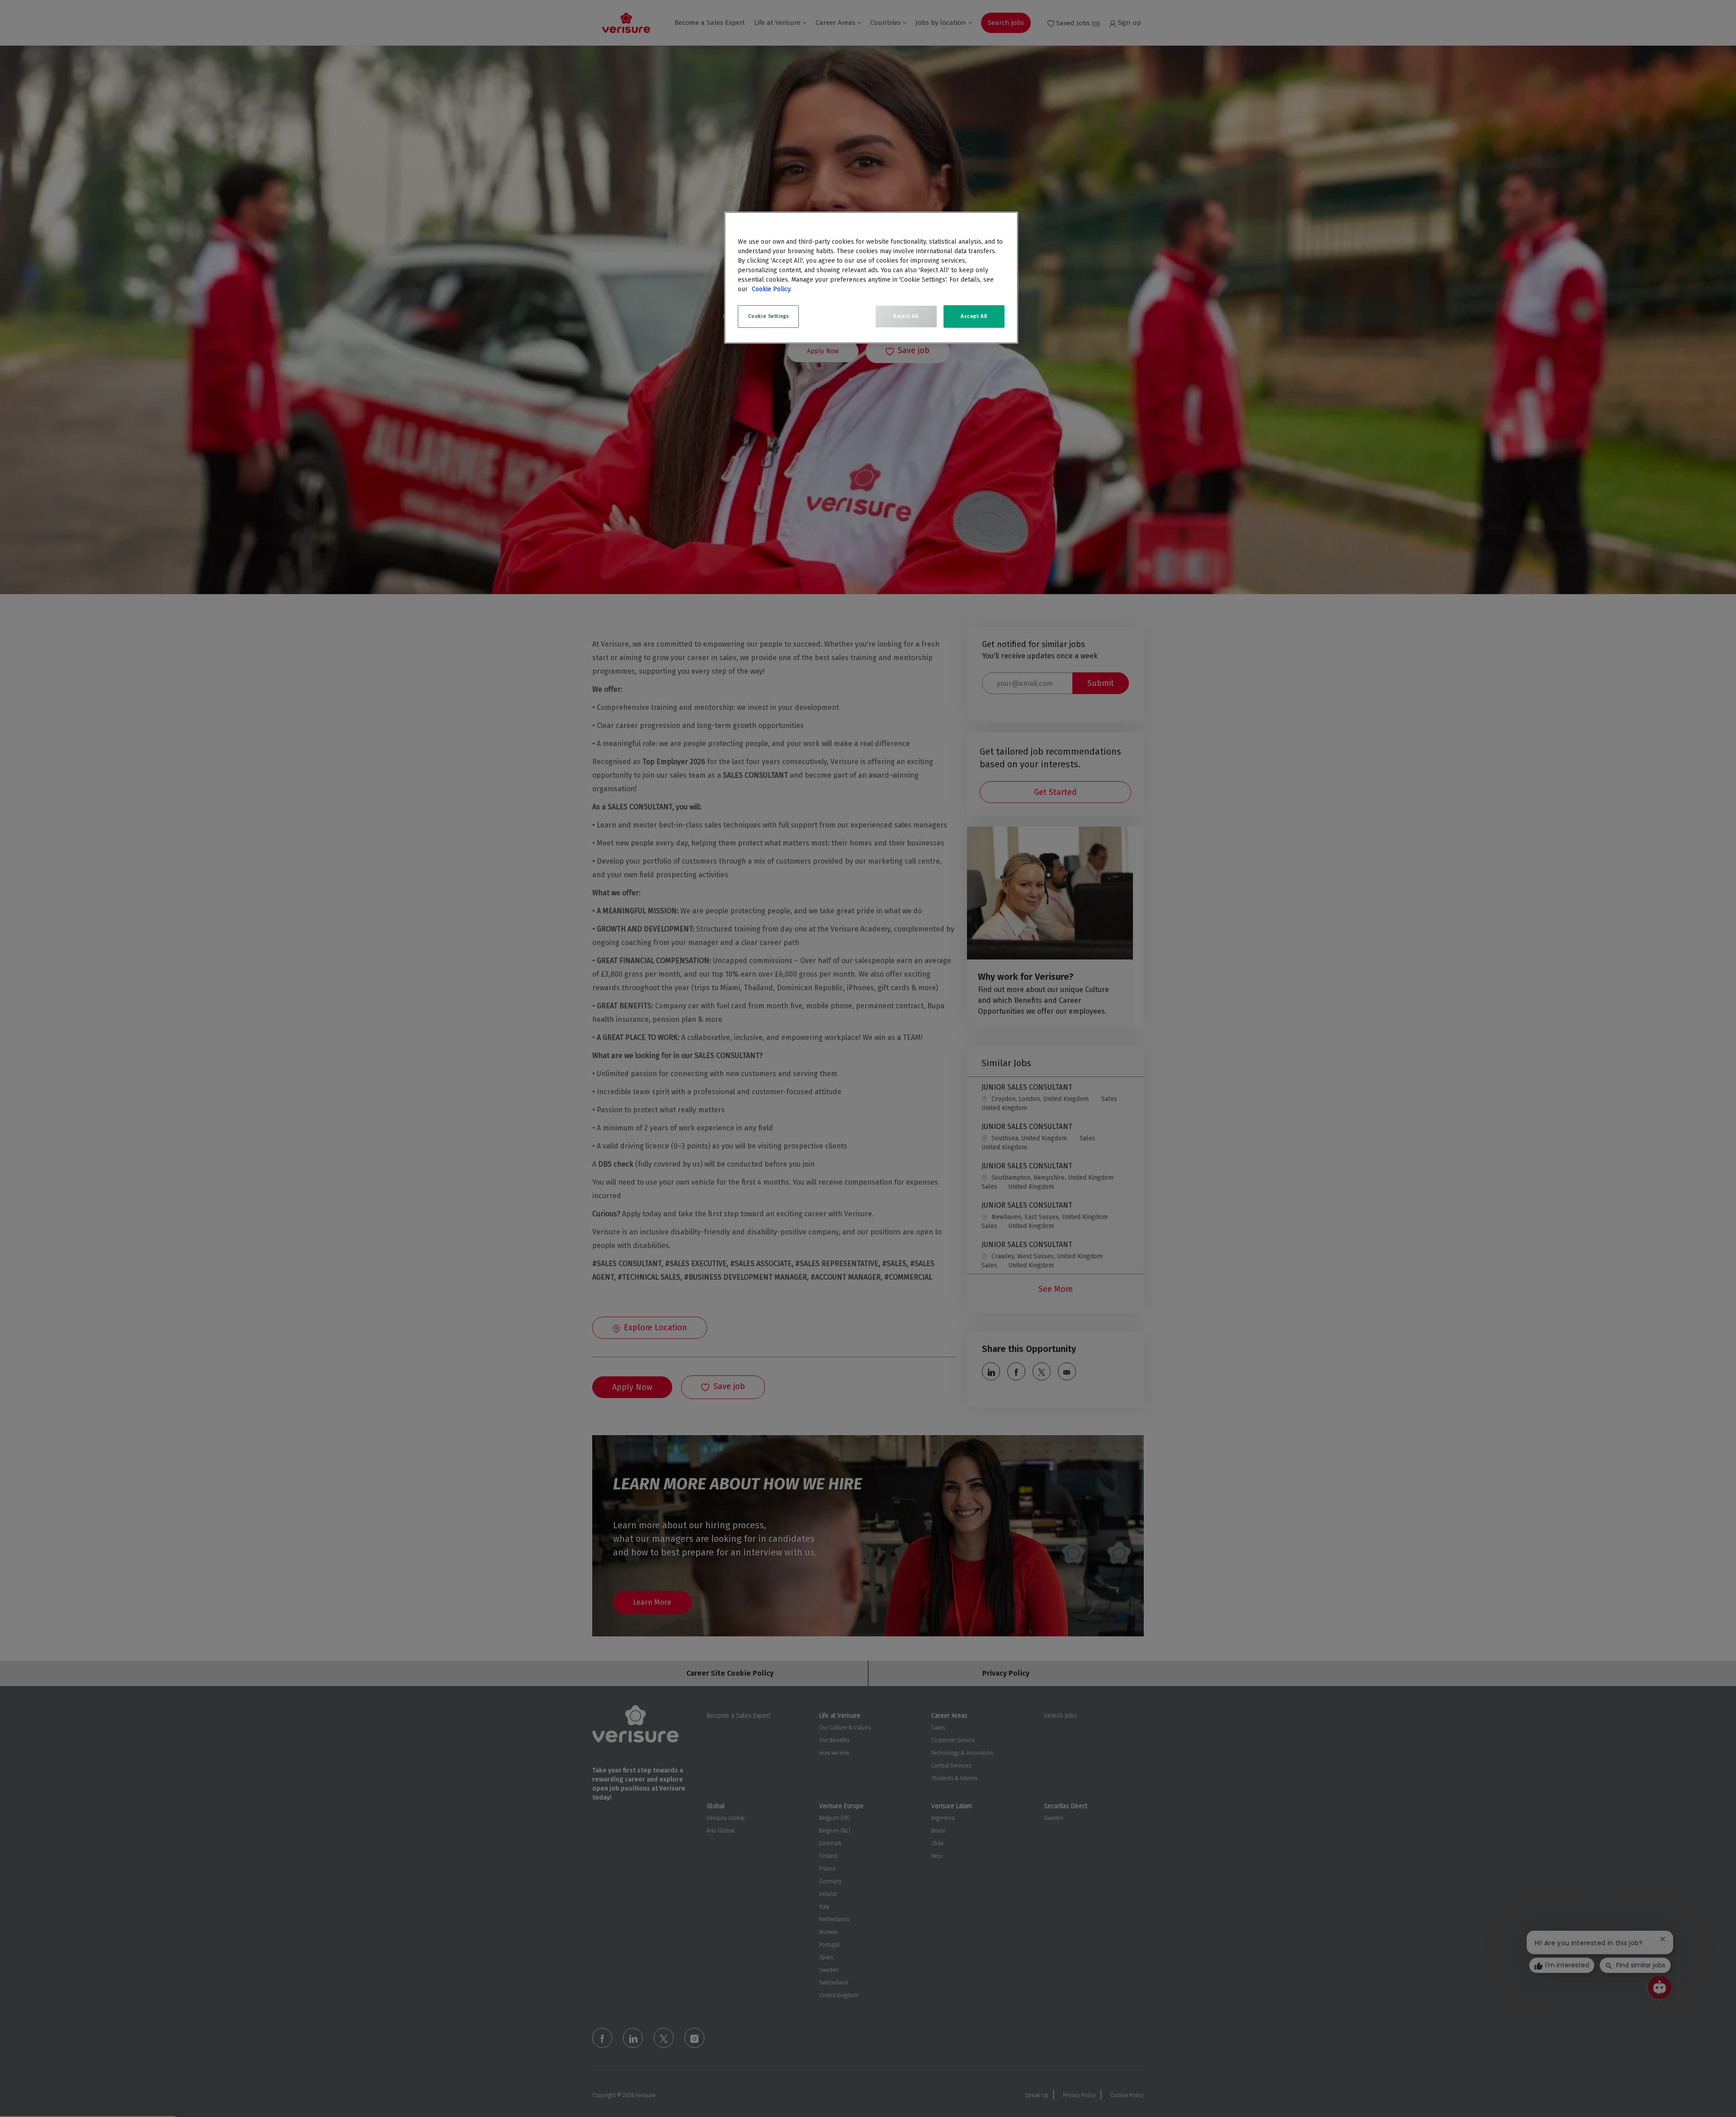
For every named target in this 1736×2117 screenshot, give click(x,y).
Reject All (906, 316)
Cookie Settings (769, 316)
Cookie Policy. (772, 289)
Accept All (974, 316)
